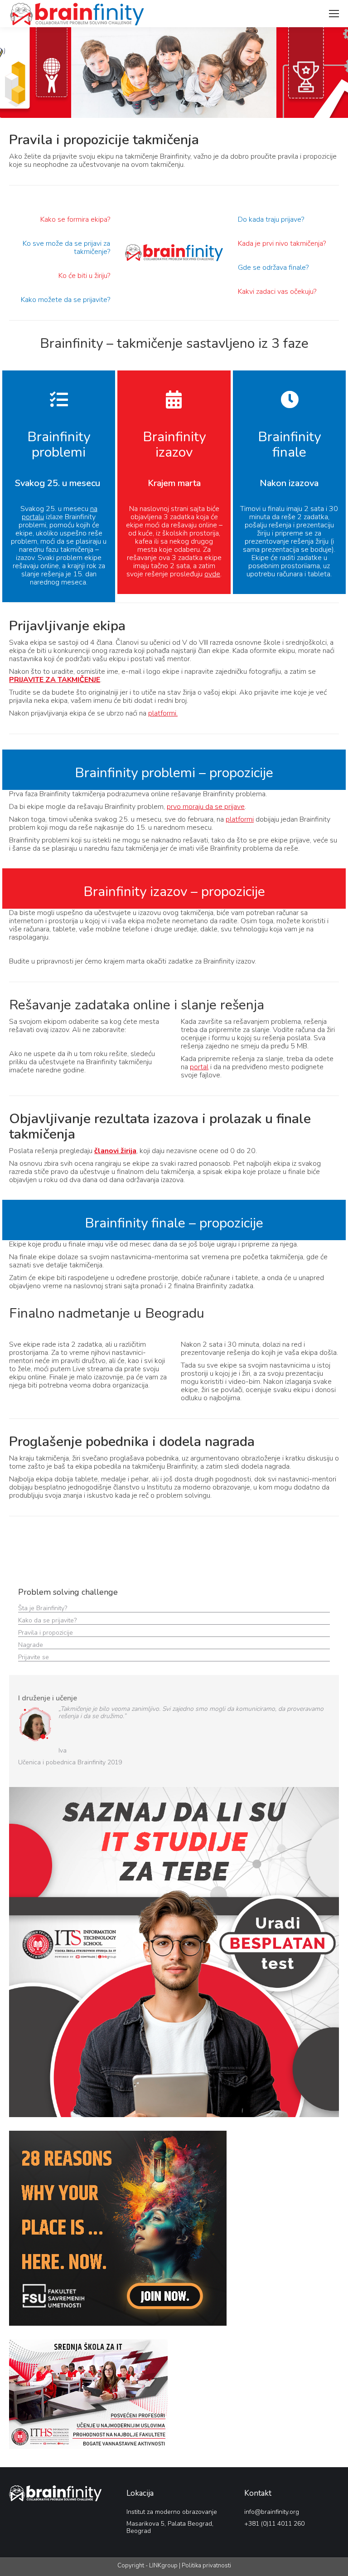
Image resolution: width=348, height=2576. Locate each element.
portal (199, 1067)
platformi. (163, 713)
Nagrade (31, 1645)
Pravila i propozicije (46, 1633)
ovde (212, 574)
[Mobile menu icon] (334, 14)
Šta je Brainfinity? (43, 1608)
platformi (240, 819)
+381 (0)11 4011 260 (274, 2524)
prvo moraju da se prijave (206, 807)
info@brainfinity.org (272, 2512)
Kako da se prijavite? (48, 1620)
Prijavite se (34, 1657)
